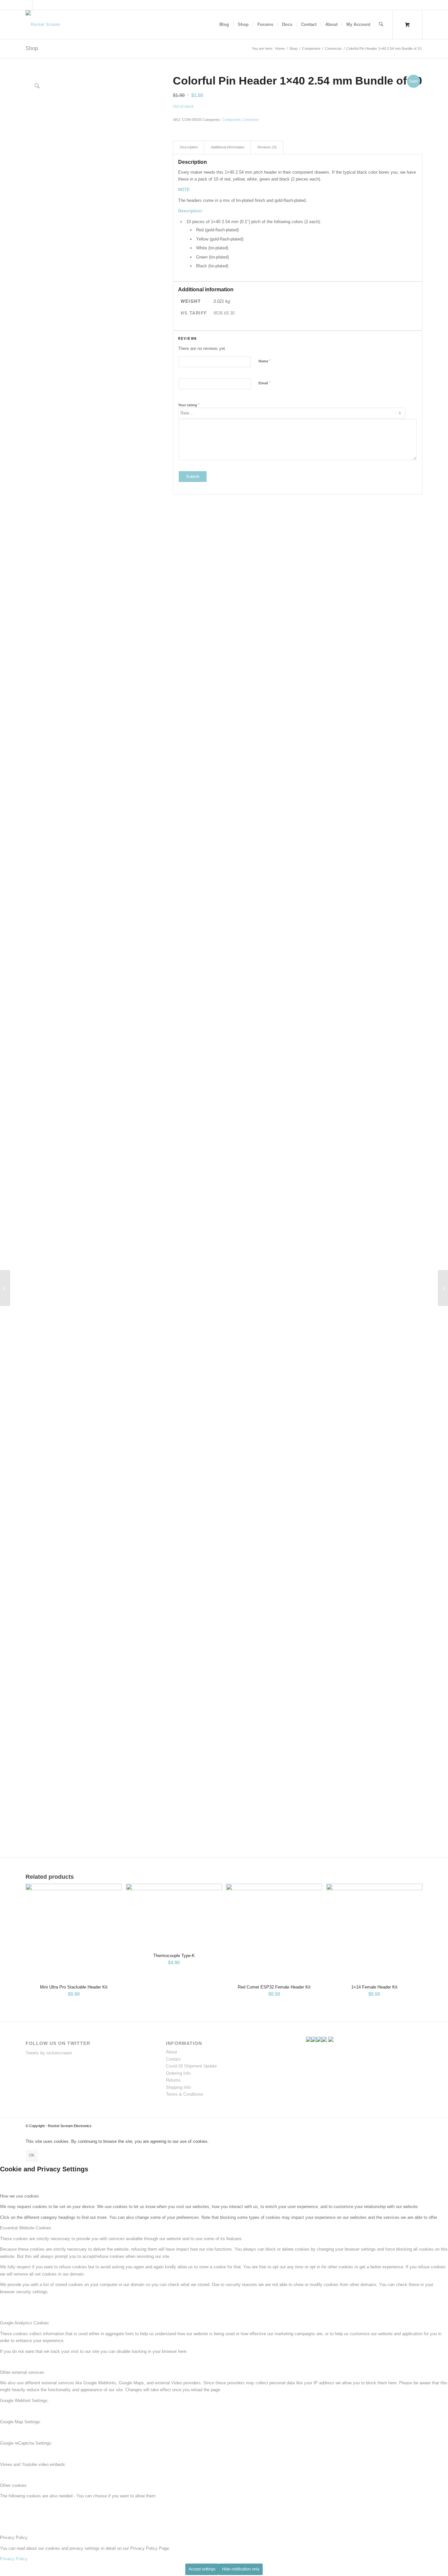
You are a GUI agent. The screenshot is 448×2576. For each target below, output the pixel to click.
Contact (173, 2059)
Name (265, 361)
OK (32, 2155)
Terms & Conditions (185, 2094)
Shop (32, 48)
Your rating (189, 405)
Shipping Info (178, 2087)
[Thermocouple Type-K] (443, 1288)
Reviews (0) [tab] (267, 147)
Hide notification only (241, 2569)
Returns (173, 2080)
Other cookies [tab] (13, 2485)
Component (231, 120)
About (172, 2052)
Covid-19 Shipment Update (191, 2066)
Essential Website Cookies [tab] (26, 2228)
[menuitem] (224, 25)
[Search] (381, 25)
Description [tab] (189, 147)
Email (265, 383)
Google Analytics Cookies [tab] (24, 2323)
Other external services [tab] (22, 2372)
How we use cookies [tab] (20, 2196)
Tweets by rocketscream (49, 2053)
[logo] (43, 25)
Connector (251, 120)
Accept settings (202, 2569)
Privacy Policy (14, 2559)
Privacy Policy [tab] (14, 2538)
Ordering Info (178, 2073)
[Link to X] (27, 5)
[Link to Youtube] (37, 5)
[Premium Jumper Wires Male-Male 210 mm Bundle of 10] (5, 1288)
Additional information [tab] (228, 147)
